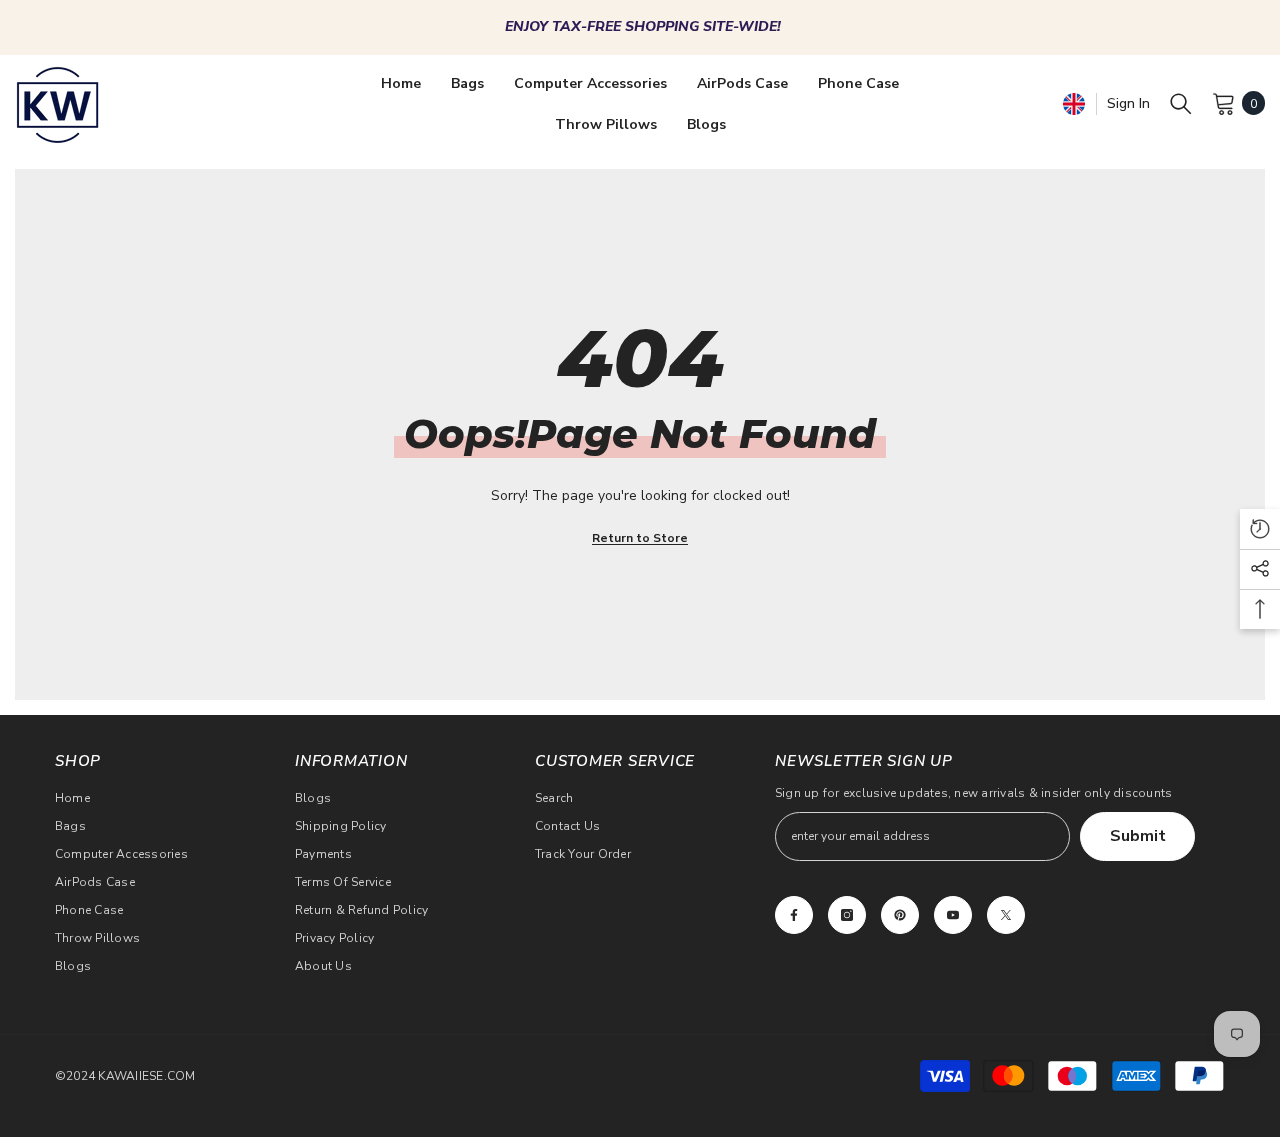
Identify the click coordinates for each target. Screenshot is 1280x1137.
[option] (640, 27)
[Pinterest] (900, 915)
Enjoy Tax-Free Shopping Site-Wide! (643, 26)
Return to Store (640, 538)
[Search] (1181, 103)
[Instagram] (847, 915)
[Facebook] (794, 915)
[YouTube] (953, 915)
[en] (1074, 103)
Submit (1138, 836)
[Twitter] (1006, 915)
